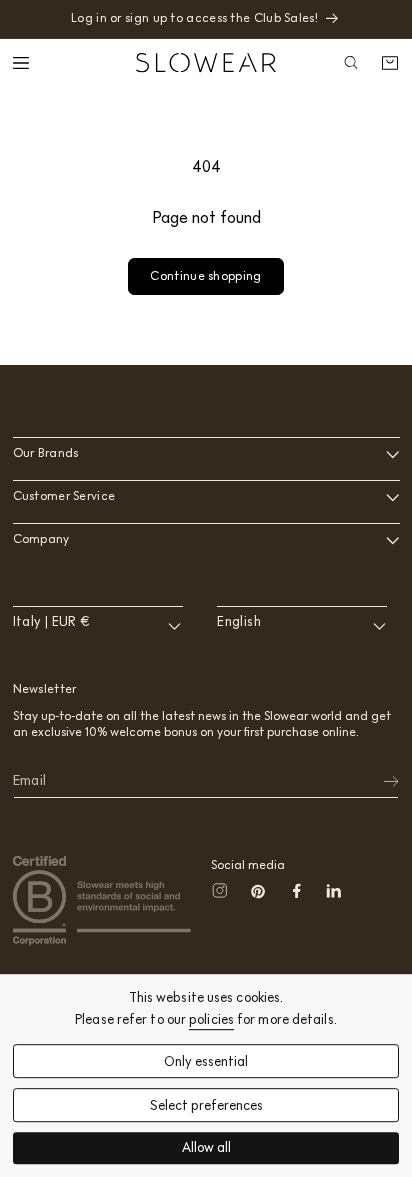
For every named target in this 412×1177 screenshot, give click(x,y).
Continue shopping (205, 275)
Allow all (206, 1148)
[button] (23, 63)
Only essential (206, 1061)
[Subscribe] (378, 781)
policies (211, 1019)
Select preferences (206, 1105)
